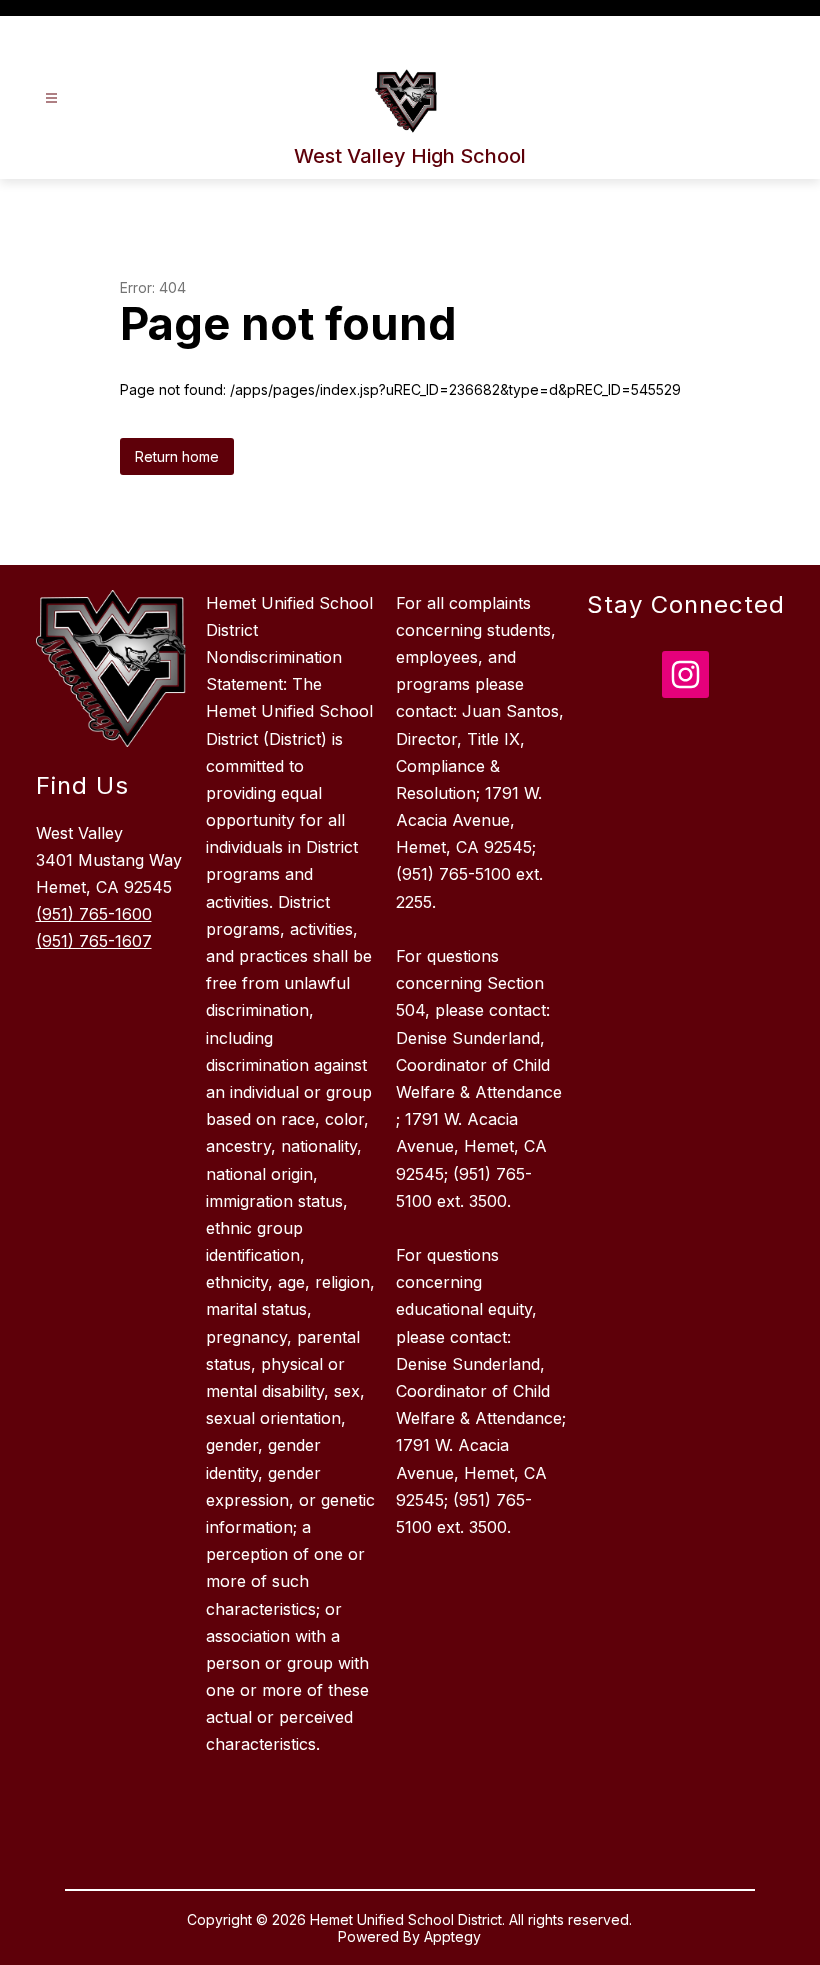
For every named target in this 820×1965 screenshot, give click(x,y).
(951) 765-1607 (94, 941)
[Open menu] (51, 98)
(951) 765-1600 (94, 914)
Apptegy (452, 1936)
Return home (177, 456)
